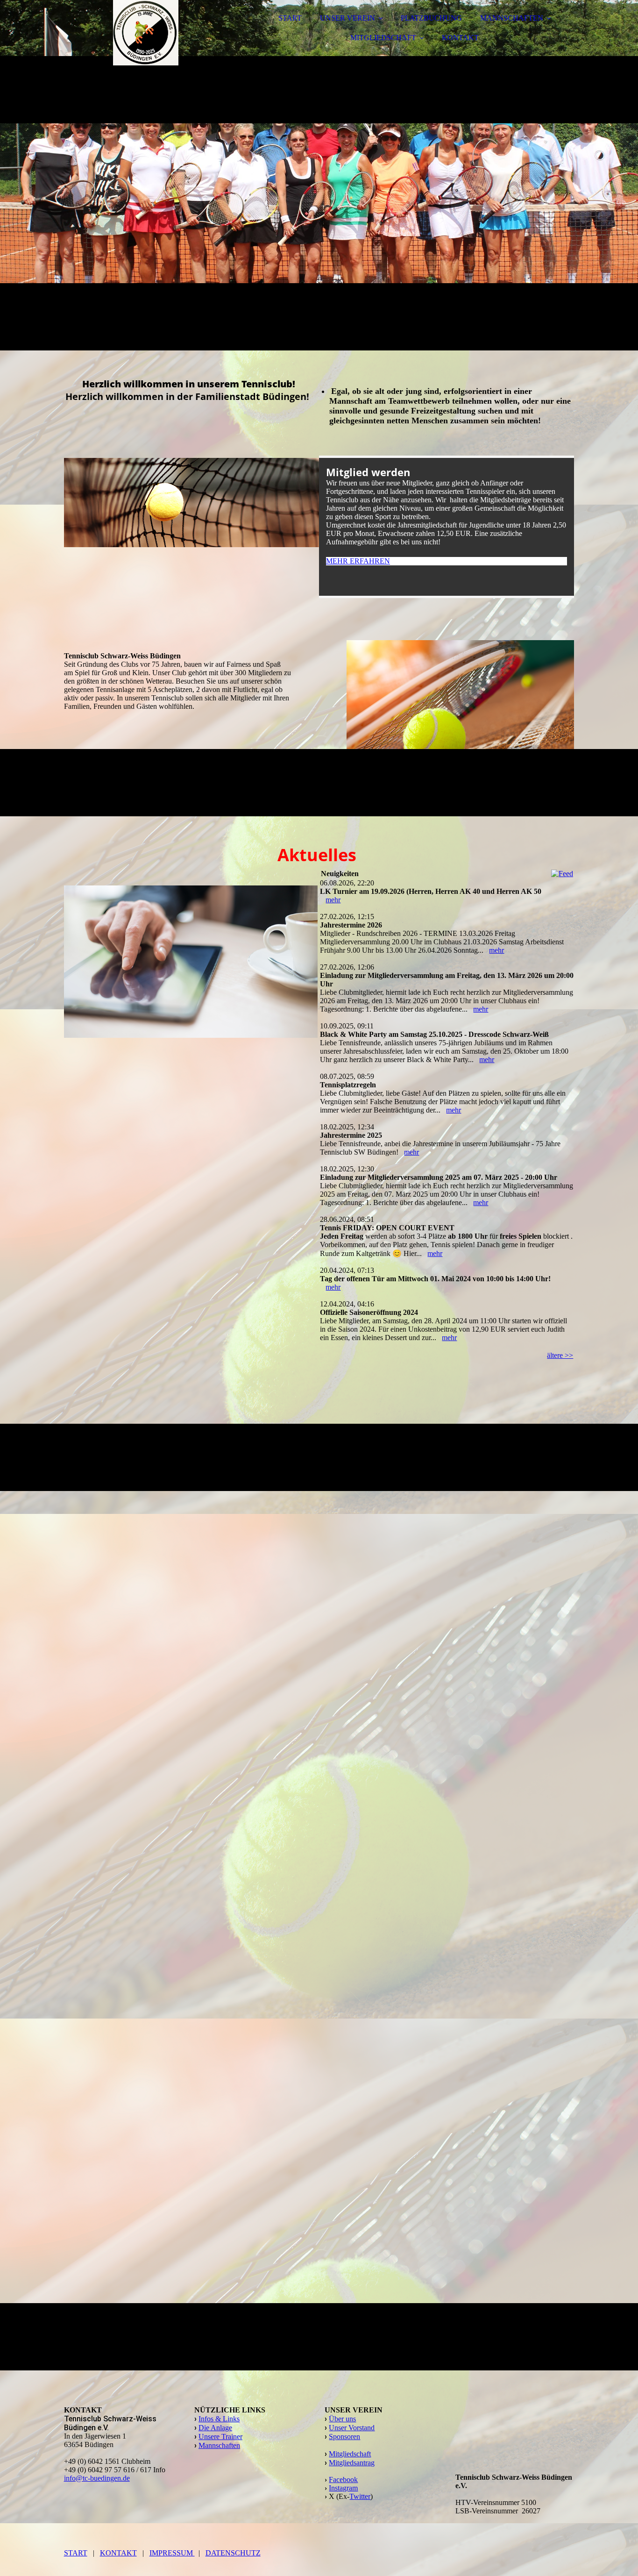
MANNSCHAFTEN (512, 18)
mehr (333, 900)
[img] (146, 33)
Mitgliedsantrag (352, 2463)
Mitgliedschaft (350, 2454)
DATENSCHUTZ (233, 2553)
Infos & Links (219, 2419)
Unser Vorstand (352, 2428)
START (290, 18)
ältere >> (560, 1355)
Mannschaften (219, 2445)
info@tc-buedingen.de (97, 2478)
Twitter (360, 2496)
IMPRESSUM (172, 2553)
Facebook (343, 2480)
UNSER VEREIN (347, 18)
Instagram (343, 2488)
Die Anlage (215, 2428)
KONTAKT (460, 38)
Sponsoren (344, 2437)
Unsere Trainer (220, 2437)
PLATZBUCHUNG (431, 18)
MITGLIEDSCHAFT (383, 38)
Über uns (342, 2419)
